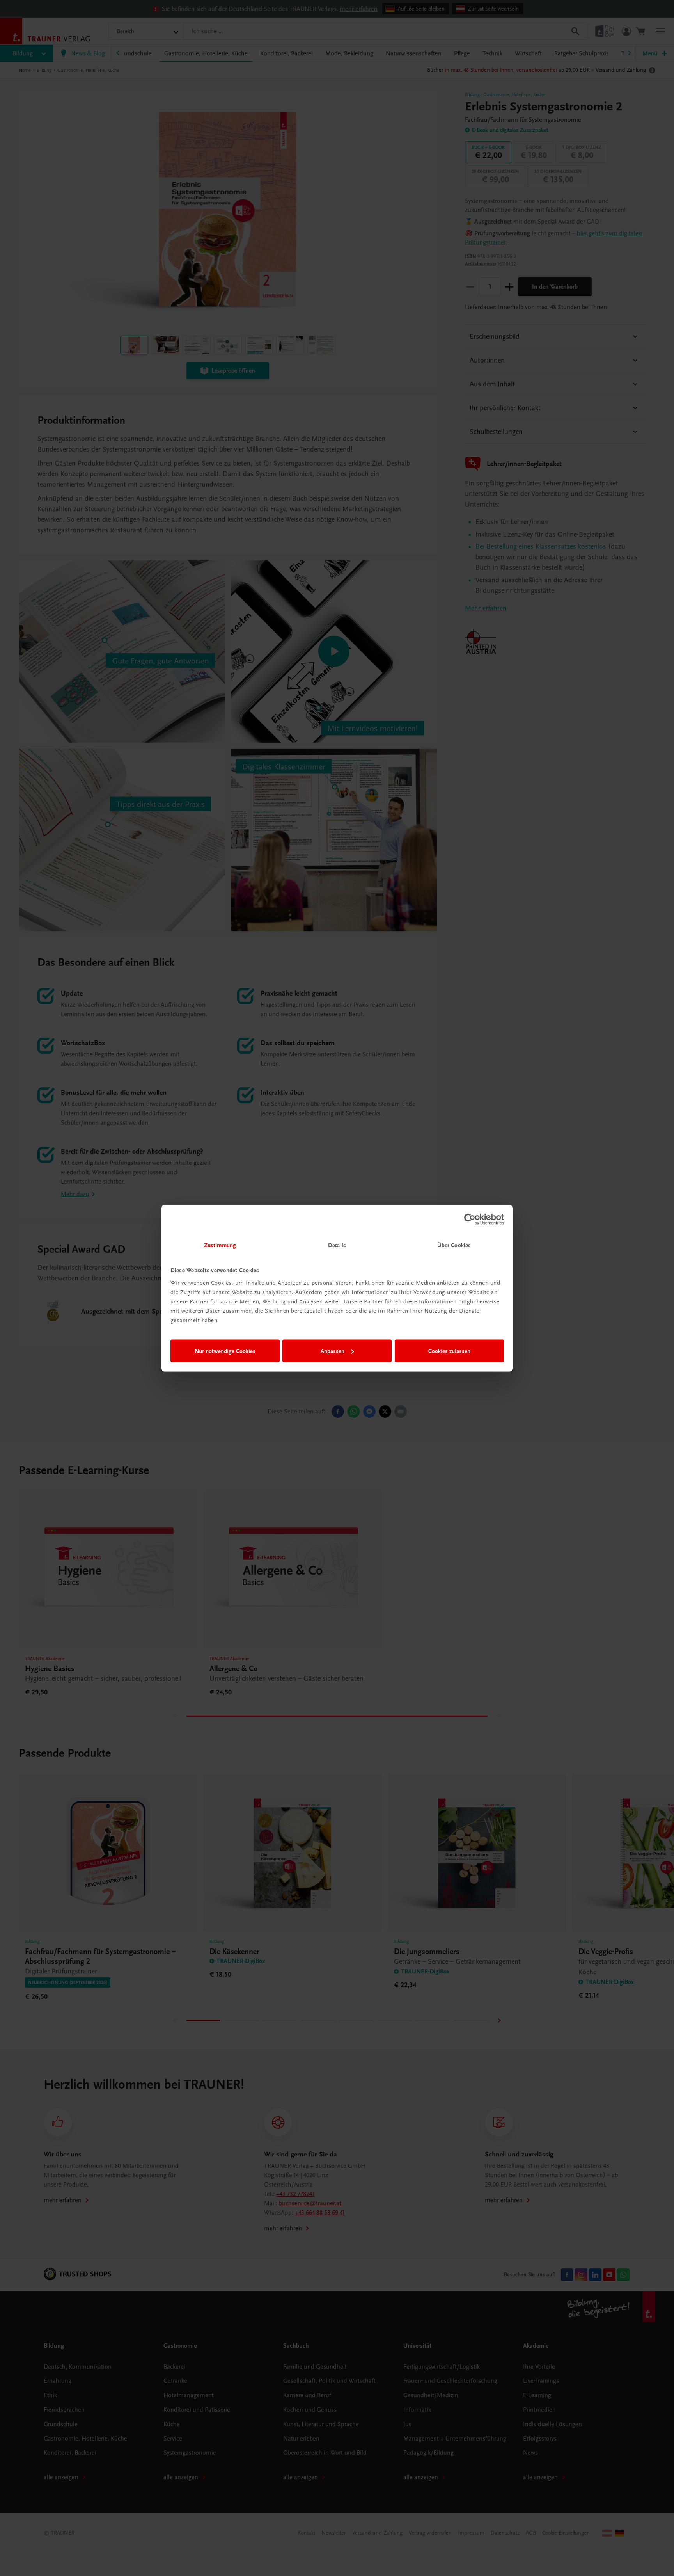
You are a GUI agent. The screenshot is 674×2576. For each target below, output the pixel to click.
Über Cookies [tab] (454, 1245)
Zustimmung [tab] (220, 1245)
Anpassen (333, 1351)
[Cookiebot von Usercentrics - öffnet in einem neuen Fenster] (470, 1220)
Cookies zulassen (449, 1351)
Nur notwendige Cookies (225, 1351)
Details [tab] (337, 1245)
